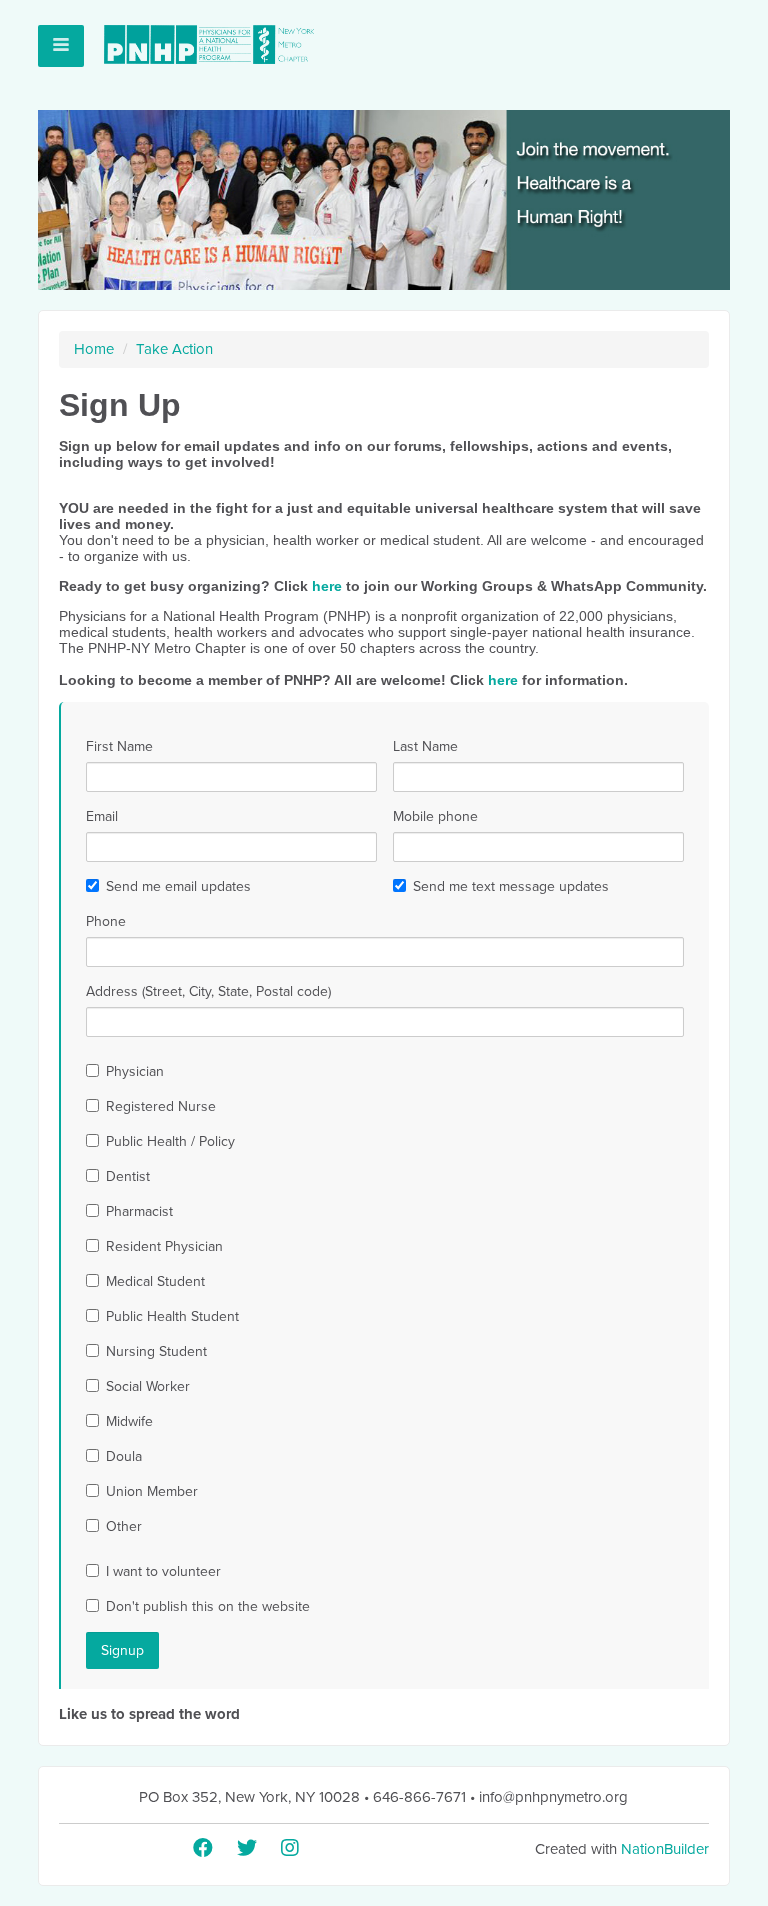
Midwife (129, 1421)
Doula (124, 1456)
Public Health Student (172, 1316)
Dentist (128, 1176)
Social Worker (148, 1386)
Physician (135, 1071)
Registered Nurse (161, 1106)
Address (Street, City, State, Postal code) (208, 991)
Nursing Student (156, 1351)
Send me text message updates (511, 886)
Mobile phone (435, 816)
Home (94, 349)
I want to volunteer (163, 1571)
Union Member (152, 1491)
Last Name (425, 746)
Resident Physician (164, 1246)
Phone (106, 921)
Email (102, 816)
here (327, 586)
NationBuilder (665, 1849)
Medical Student (155, 1281)
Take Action (174, 349)
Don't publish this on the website (208, 1606)
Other (124, 1526)
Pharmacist (139, 1211)
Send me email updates (178, 886)
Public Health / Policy (170, 1141)
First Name (119, 746)
